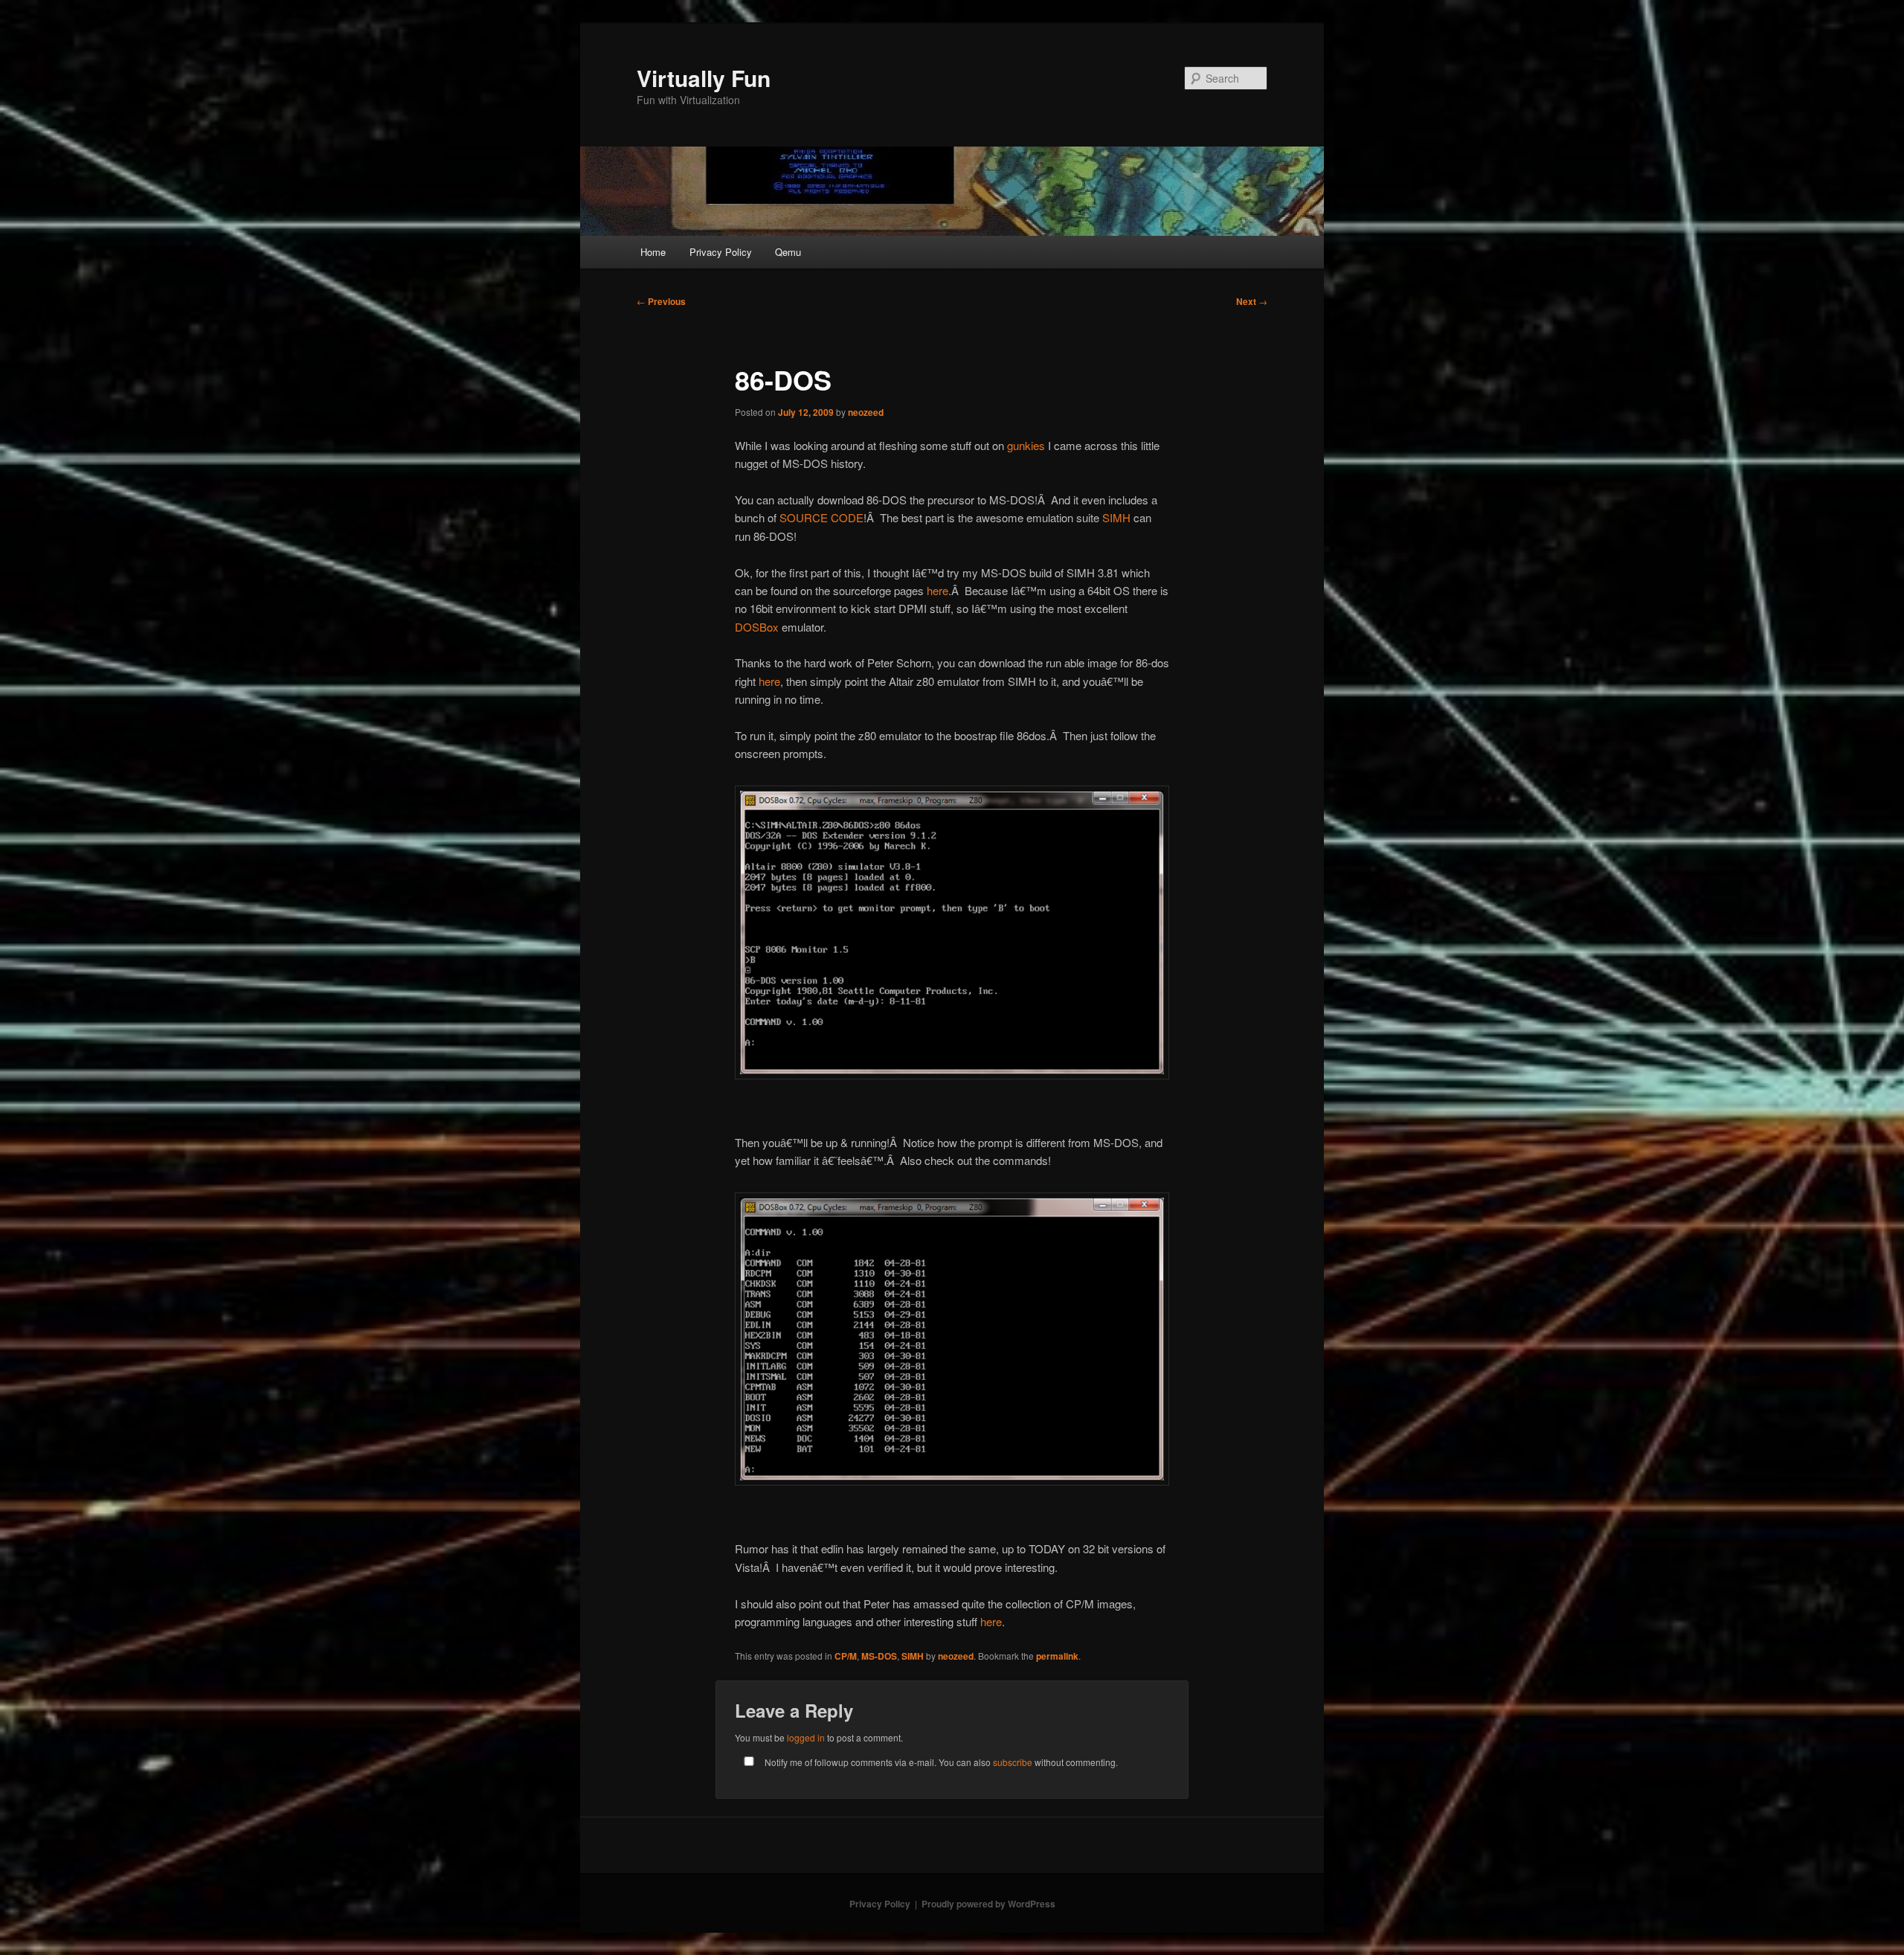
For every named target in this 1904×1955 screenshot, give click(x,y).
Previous (661, 301)
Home (653, 252)
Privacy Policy (721, 252)
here (937, 590)
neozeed (866, 412)
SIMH (1116, 517)
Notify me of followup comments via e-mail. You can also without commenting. (940, 1762)
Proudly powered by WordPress (988, 1904)
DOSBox (757, 627)
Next (1252, 301)
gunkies (1026, 445)
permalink (1057, 1656)
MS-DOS (879, 1656)
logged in (806, 1737)
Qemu (788, 252)
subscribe (1013, 1762)
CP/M (846, 1656)
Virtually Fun (704, 78)
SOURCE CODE (821, 517)
